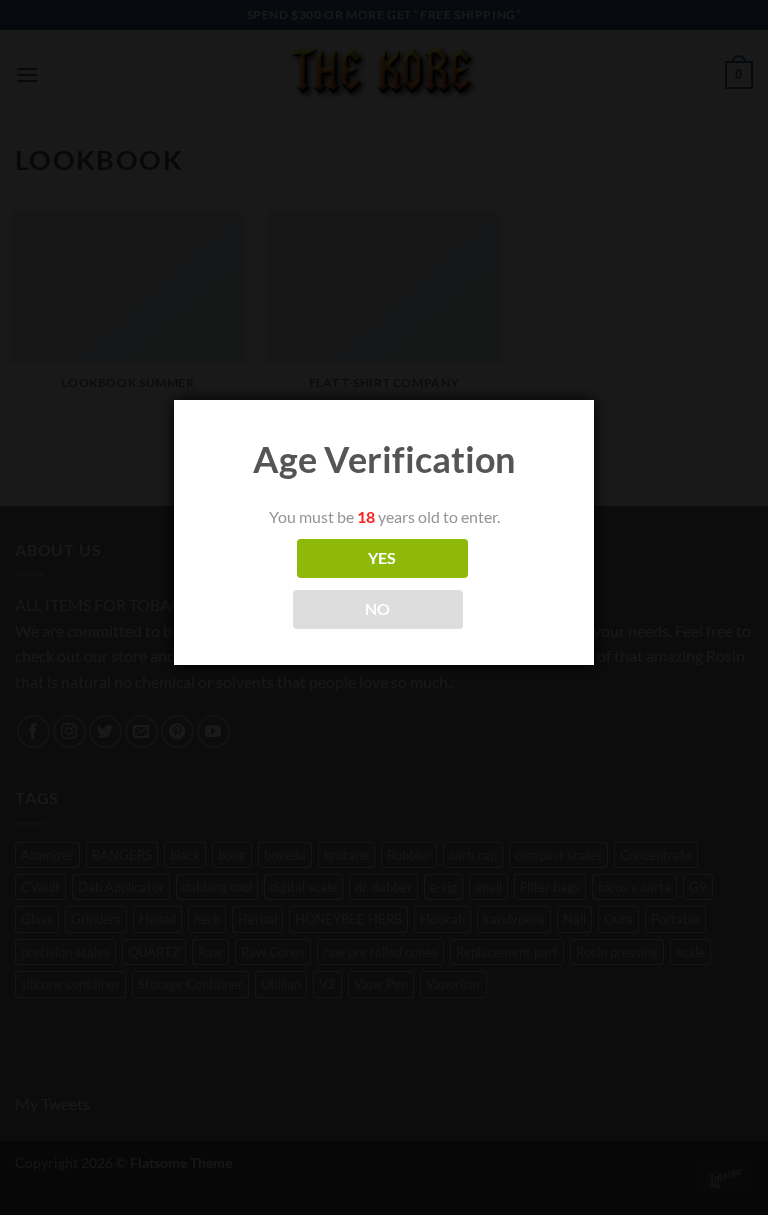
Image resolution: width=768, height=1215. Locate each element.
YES (382, 558)
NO (378, 609)
